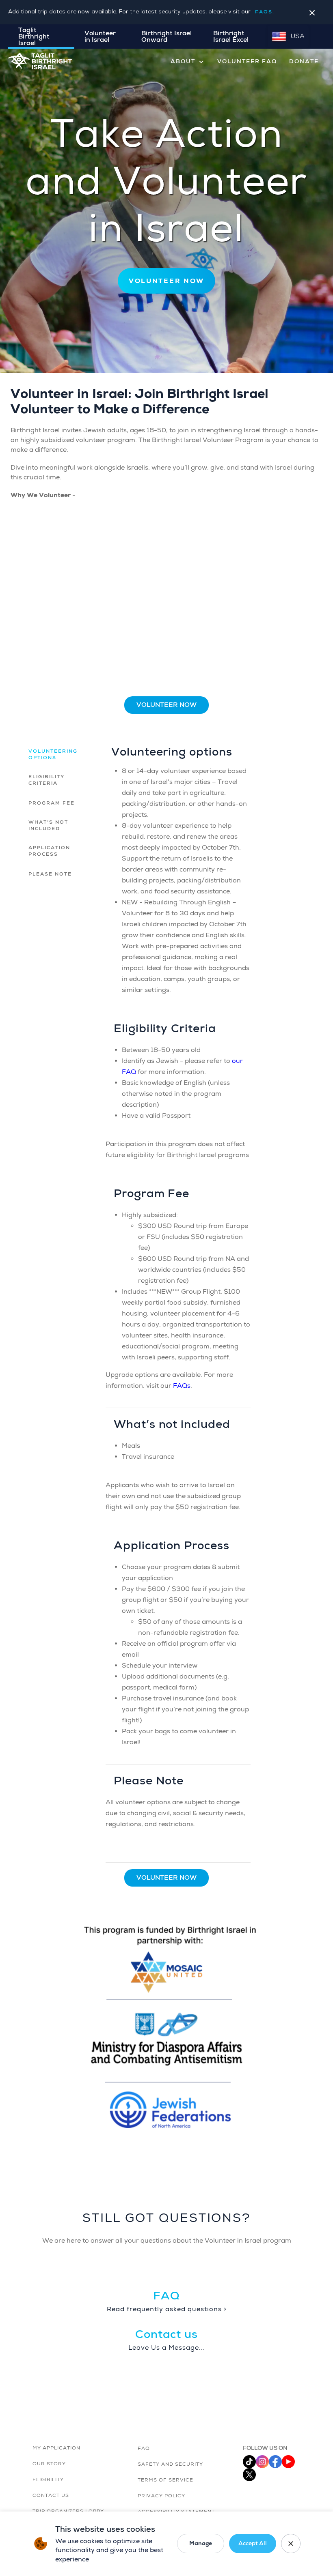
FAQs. (265, 12)
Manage (201, 2543)
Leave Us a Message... (167, 2348)
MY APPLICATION (56, 2448)
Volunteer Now (166, 705)
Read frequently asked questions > (167, 2309)
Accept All (253, 2543)
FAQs (182, 1386)
